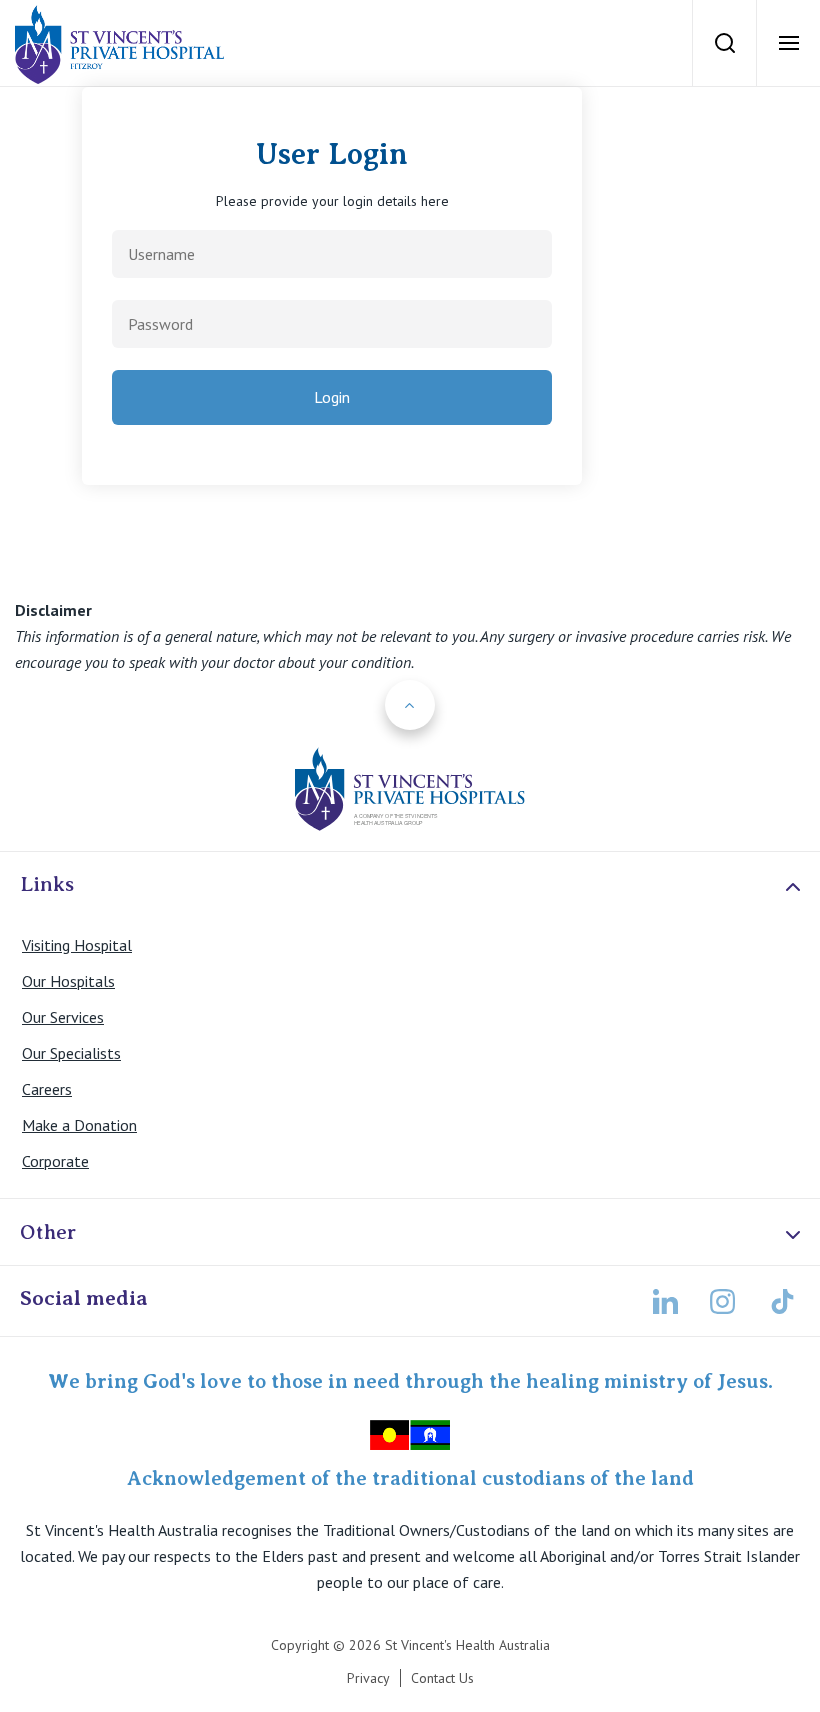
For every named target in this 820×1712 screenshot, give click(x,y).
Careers (47, 1089)
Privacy (368, 1678)
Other (48, 1232)
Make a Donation (79, 1125)
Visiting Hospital (77, 945)
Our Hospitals (68, 981)
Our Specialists (71, 1053)
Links (47, 884)
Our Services (63, 1017)
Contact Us (442, 1678)
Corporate (55, 1161)
